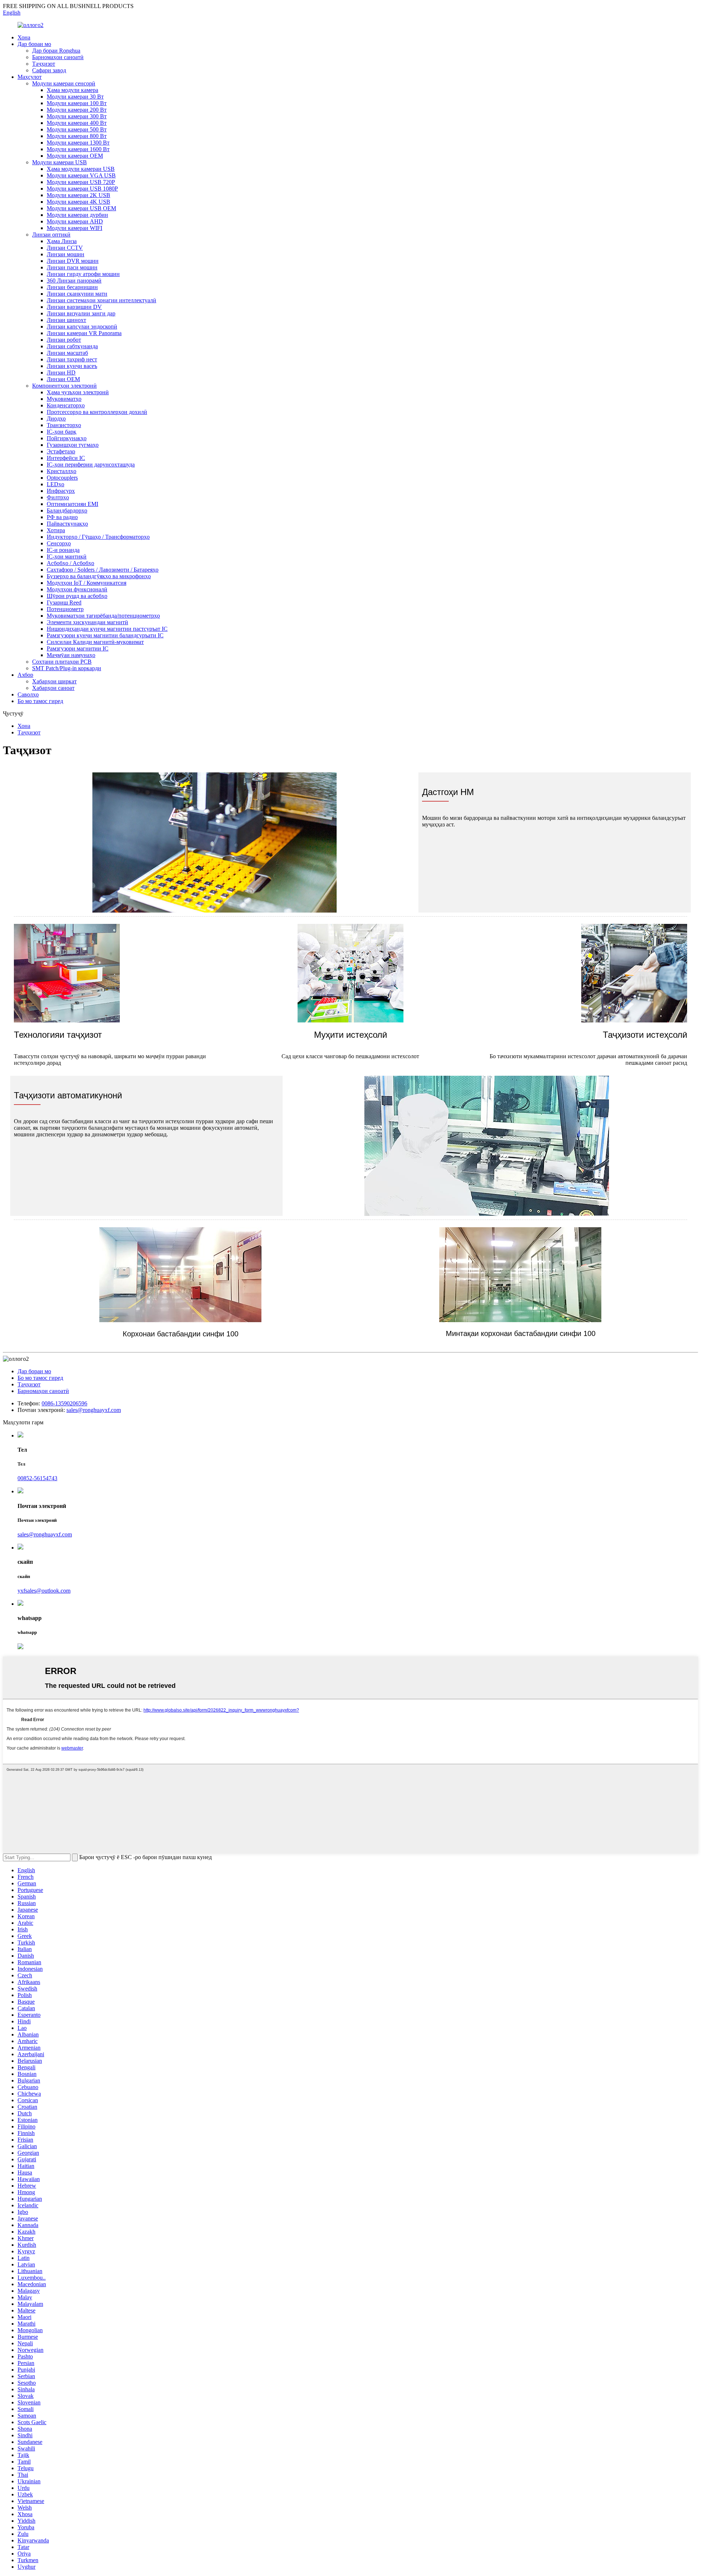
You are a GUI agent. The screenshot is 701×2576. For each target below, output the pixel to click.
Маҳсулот (30, 77)
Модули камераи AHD (75, 221)
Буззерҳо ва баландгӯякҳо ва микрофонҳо (99, 576)
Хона (24, 37)
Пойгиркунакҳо (67, 438)
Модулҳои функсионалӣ (77, 589)
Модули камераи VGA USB (81, 175)
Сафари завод (49, 70)
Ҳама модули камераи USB (81, 169)
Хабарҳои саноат (53, 688)
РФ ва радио (62, 517)
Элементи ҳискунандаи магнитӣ (87, 622)
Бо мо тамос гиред (40, 701)
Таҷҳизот (44, 64)
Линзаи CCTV (65, 248)
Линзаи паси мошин (72, 267)
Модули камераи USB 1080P (82, 189)
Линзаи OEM (63, 379)
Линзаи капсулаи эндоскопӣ (82, 327)
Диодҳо (56, 419)
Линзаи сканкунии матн (77, 294)
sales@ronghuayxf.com (94, 1410)
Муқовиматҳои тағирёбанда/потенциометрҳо (103, 616)
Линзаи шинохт (66, 320)
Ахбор (25, 675)
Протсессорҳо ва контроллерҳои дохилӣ (97, 412)
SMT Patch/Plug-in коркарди (67, 668)
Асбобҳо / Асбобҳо (70, 563)
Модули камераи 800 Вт (77, 136)
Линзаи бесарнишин (72, 287)
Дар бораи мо (34, 44)
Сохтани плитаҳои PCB (62, 662)
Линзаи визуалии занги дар (81, 313)
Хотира (56, 530)
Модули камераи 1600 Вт (78, 149)
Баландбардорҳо (67, 510)
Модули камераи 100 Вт (77, 103)
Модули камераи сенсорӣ (64, 83)
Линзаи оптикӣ (51, 235)
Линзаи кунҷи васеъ (72, 366)
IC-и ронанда (63, 550)
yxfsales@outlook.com (44, 1591)
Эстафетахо (61, 451)
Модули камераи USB (60, 162)
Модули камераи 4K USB (78, 202)
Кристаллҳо (62, 471)
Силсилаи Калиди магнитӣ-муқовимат (95, 642)
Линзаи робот (64, 340)
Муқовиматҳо (64, 399)
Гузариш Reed (64, 602)
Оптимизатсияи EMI (72, 504)
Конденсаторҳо (66, 405)
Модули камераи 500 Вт (77, 129)
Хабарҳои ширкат (54, 681)
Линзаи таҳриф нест (72, 359)
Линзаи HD (61, 373)
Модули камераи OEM (75, 156)
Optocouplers (62, 478)
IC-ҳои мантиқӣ (67, 556)
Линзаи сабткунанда (72, 346)
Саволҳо (28, 694)
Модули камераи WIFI (74, 228)
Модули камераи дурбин (77, 215)
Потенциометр (65, 609)
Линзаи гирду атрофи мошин (83, 274)
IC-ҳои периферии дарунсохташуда (91, 464)
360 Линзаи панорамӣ (74, 281)
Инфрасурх (61, 491)
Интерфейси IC (66, 458)
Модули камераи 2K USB (78, 195)
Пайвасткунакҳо (67, 524)
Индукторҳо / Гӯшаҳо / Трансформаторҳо (98, 537)
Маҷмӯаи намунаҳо (71, 655)
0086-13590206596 (64, 1403)
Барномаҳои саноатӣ (58, 57)
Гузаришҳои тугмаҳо (73, 445)
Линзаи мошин (66, 254)
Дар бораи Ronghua (56, 51)
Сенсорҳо (59, 543)
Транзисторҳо (64, 425)
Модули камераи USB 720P (81, 182)
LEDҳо (55, 484)
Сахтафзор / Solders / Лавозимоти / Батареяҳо (103, 570)
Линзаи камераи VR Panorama (84, 333)
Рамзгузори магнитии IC (78, 648)
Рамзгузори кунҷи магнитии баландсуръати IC (105, 635)
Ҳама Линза (62, 241)
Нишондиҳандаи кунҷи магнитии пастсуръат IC (107, 629)
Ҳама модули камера (72, 90)
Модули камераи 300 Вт (77, 116)
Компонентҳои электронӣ (64, 386)
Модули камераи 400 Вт (77, 123)
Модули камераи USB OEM (81, 208)
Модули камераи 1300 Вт (78, 143)
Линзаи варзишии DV (74, 307)
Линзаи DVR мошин (73, 261)
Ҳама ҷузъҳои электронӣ (78, 392)
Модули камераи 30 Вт (75, 97)
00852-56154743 (37, 1478)
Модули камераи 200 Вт (77, 110)
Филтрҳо (58, 497)
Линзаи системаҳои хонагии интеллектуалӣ (101, 300)
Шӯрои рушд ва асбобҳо (77, 596)
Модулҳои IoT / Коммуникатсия (87, 583)
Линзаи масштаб (67, 353)
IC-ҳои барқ (62, 432)
